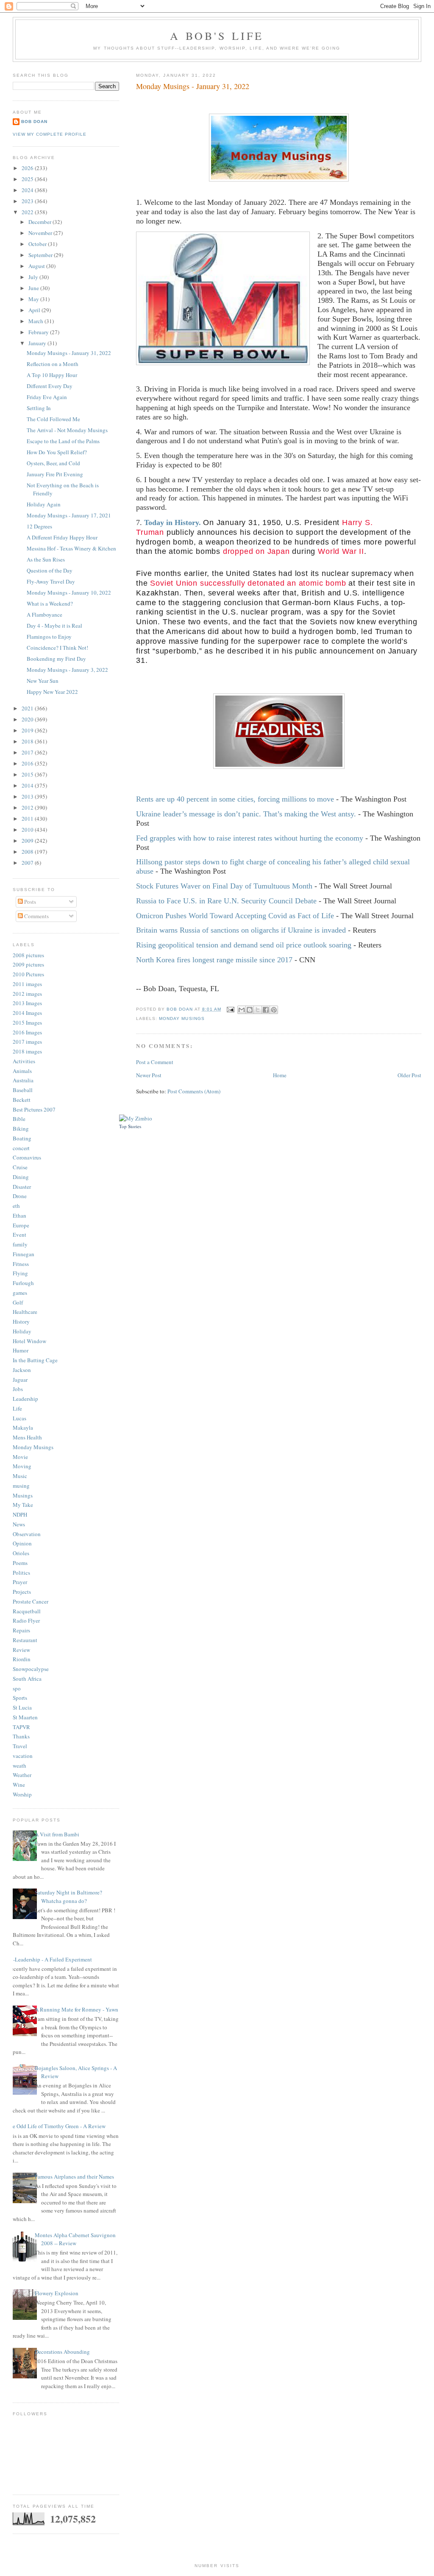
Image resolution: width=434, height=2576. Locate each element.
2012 (28, 807)
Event (19, 1235)
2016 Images (27, 1032)
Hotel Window (29, 1341)
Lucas (19, 1418)
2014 (28, 785)
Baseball (23, 1090)
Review (21, 1650)
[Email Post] (230, 1009)
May (34, 299)
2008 (28, 852)
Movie (20, 1457)
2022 (28, 212)
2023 (28, 201)
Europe (21, 1225)
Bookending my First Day (56, 659)
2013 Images (27, 1003)
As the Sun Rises (46, 559)
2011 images (27, 984)
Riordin (22, 1659)
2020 (28, 719)
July (34, 277)
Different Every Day (50, 386)
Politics (21, 1573)
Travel (20, 1746)
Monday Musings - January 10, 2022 (69, 592)
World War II (341, 551)
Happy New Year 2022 (52, 692)
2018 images (27, 1051)
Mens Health (27, 1437)
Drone (20, 1196)
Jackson (22, 1370)
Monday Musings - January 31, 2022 (69, 353)
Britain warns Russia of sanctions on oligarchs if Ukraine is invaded (241, 930)
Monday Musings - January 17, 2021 (69, 515)
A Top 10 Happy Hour (52, 375)
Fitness (21, 1264)
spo (17, 1688)
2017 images (27, 1042)
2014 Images (27, 1013)
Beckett (22, 1100)
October (38, 244)
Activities (24, 1061)
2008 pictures (28, 955)
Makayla (23, 1428)
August (37, 266)
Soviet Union (174, 583)
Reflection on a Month (53, 364)
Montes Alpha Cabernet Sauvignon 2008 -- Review (75, 2239)
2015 (28, 774)
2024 (28, 190)
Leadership (25, 1399)
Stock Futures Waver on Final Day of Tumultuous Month (224, 886)
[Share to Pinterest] (274, 1010)
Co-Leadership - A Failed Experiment (49, 1959)
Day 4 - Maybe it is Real (54, 626)
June (34, 288)
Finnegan (24, 1254)
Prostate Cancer (31, 1601)
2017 (28, 752)
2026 (28, 168)
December (40, 222)
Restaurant (25, 1640)
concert (21, 1148)
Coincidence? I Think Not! (57, 648)
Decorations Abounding (62, 2352)
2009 (28, 841)
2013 (28, 796)
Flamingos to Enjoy (49, 637)
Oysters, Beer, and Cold (53, 463)
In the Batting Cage (35, 1360)
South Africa (27, 1679)
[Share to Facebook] (266, 1010)
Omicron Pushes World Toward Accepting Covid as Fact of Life (235, 916)
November (41, 233)
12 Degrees (39, 526)
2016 (28, 763)
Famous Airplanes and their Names (74, 2176)
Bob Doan (180, 1009)
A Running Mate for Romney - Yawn (77, 2009)
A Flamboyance (45, 615)
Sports (20, 1698)
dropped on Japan (258, 551)
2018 (28, 741)
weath (19, 1766)
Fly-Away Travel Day (51, 581)
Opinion (22, 1543)
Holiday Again (44, 504)
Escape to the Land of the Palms (63, 441)
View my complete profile (50, 134)
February (39, 332)
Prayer (20, 1582)
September (41, 255)
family (20, 1244)
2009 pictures (28, 964)
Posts (29, 902)
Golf (18, 1302)
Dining (21, 1177)
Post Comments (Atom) (194, 1091)
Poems (20, 1563)
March (36, 321)
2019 (28, 730)
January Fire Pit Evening (55, 474)
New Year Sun (43, 681)
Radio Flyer (26, 1620)
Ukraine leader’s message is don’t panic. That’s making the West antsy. (246, 814)
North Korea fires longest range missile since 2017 (214, 960)
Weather (22, 1775)
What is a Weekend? (50, 603)
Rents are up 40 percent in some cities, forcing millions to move (235, 799)
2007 (28, 863)
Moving (22, 1466)
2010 (28, 830)
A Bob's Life (217, 36)
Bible (19, 1119)
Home (280, 1075)
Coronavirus (27, 1157)
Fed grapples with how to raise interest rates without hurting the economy (250, 838)
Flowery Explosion (57, 2293)
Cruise (20, 1167)
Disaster (22, 1187)
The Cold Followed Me (53, 419)
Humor (21, 1350)
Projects (22, 1592)
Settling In (39, 408)
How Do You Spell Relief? (57, 452)
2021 (28, 708)
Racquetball (27, 1611)
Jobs (18, 1389)
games (20, 1293)
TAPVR (21, 1727)
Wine (19, 1785)
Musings (23, 1495)
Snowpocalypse (31, 1669)
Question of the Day (50, 570)
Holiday (22, 1331)
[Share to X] (258, 1010)
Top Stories (130, 1126)
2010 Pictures (28, 974)
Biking (21, 1129)
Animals (22, 1071)
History (21, 1322)
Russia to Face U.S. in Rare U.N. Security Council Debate (226, 901)
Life (17, 1408)
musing (21, 1486)
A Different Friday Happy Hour (62, 537)
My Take (23, 1505)
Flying (20, 1273)
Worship (22, 1794)
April (35, 310)
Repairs (21, 1630)
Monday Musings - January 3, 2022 (67, 670)
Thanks (21, 1736)
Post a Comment (155, 1062)
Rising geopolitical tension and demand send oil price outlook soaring (244, 945)
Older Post (409, 1075)
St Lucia (22, 1707)
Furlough (23, 1283)
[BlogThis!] (250, 1010)
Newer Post (149, 1075)
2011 (28, 819)
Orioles (21, 1553)
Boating (22, 1138)
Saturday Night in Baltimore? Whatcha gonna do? (68, 1897)
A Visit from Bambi (57, 1834)
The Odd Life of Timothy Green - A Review (56, 2126)
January (38, 343)
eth (16, 1206)
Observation (27, 1534)
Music (20, 1476)
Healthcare (25, 1312)
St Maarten (25, 1717)
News (19, 1524)
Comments (36, 916)
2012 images (27, 994)
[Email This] (242, 1010)
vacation (23, 1756)
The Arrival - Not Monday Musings (67, 430)
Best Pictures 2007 (34, 1109)
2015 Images (27, 1023)
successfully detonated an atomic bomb (273, 583)
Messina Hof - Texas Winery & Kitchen (71, 548)
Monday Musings (182, 1018)
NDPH (20, 1514)
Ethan (19, 1215)
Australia (23, 1080)
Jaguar (20, 1380)
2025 (28, 179)
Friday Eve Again (47, 397)
